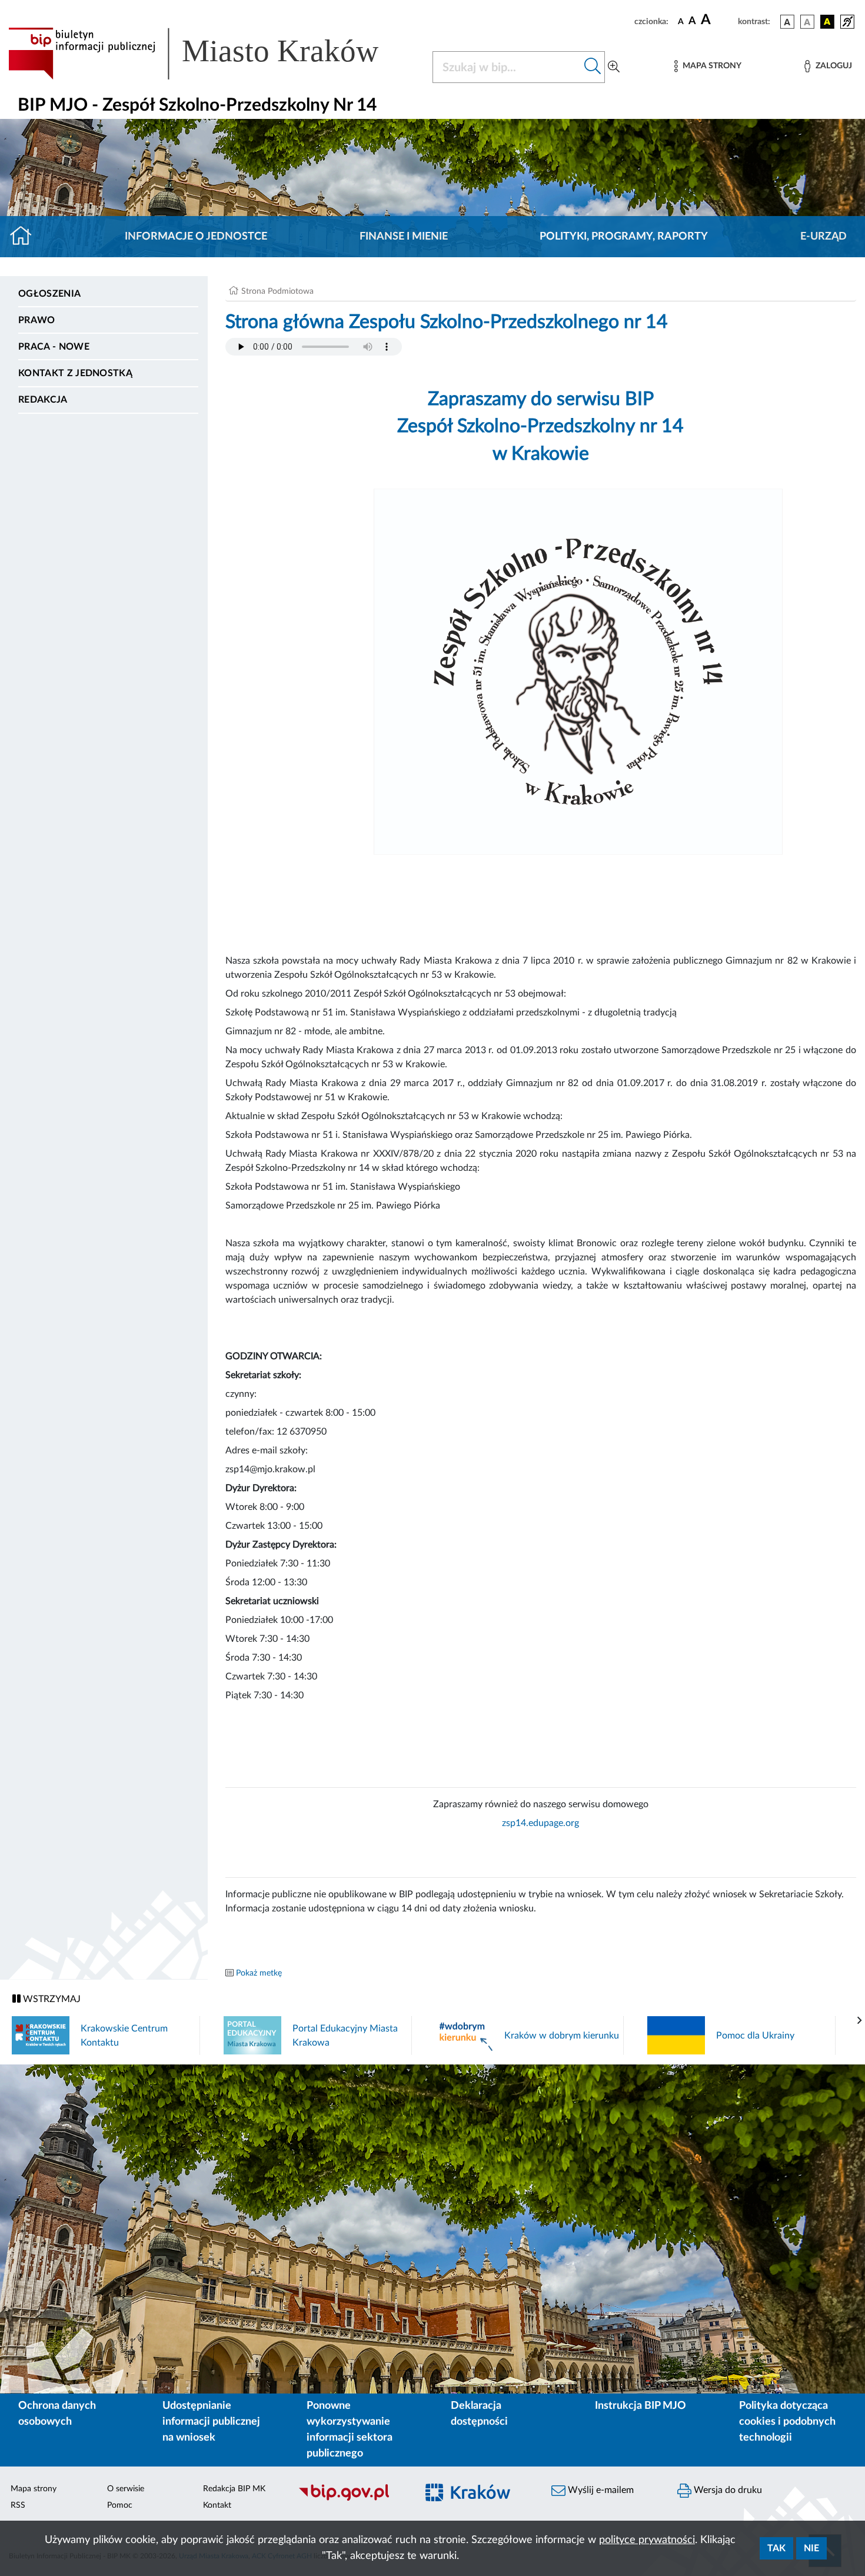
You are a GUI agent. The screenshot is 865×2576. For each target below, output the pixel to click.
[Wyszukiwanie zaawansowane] (614, 67)
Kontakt (217, 2505)
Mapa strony (34, 2489)
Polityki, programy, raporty (624, 237)
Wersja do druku (727, 2490)
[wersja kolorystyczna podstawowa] (787, 22)
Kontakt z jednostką (75, 373)
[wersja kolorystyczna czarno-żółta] (827, 22)
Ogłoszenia (49, 294)
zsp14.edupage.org (540, 1823)
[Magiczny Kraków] (477, 2499)
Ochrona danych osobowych (57, 2414)
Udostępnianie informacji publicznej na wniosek (211, 2422)
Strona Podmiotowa (277, 291)
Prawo (37, 320)
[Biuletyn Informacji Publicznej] (351, 2499)
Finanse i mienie (404, 237)
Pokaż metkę (259, 1973)
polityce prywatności (647, 2540)
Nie (811, 2548)
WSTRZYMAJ (51, 1999)
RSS (18, 2505)
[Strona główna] (26, 237)
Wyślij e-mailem (600, 2490)
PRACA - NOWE (54, 347)
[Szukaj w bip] (593, 67)
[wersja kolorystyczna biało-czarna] (807, 22)
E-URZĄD (824, 237)
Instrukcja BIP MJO (641, 2406)
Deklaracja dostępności (479, 2414)
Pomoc (120, 2505)
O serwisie (126, 2489)
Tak (776, 2548)
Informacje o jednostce (196, 237)
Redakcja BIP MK (234, 2489)
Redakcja (43, 400)
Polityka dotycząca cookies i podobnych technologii (787, 2422)
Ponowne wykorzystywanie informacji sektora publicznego (350, 2430)
